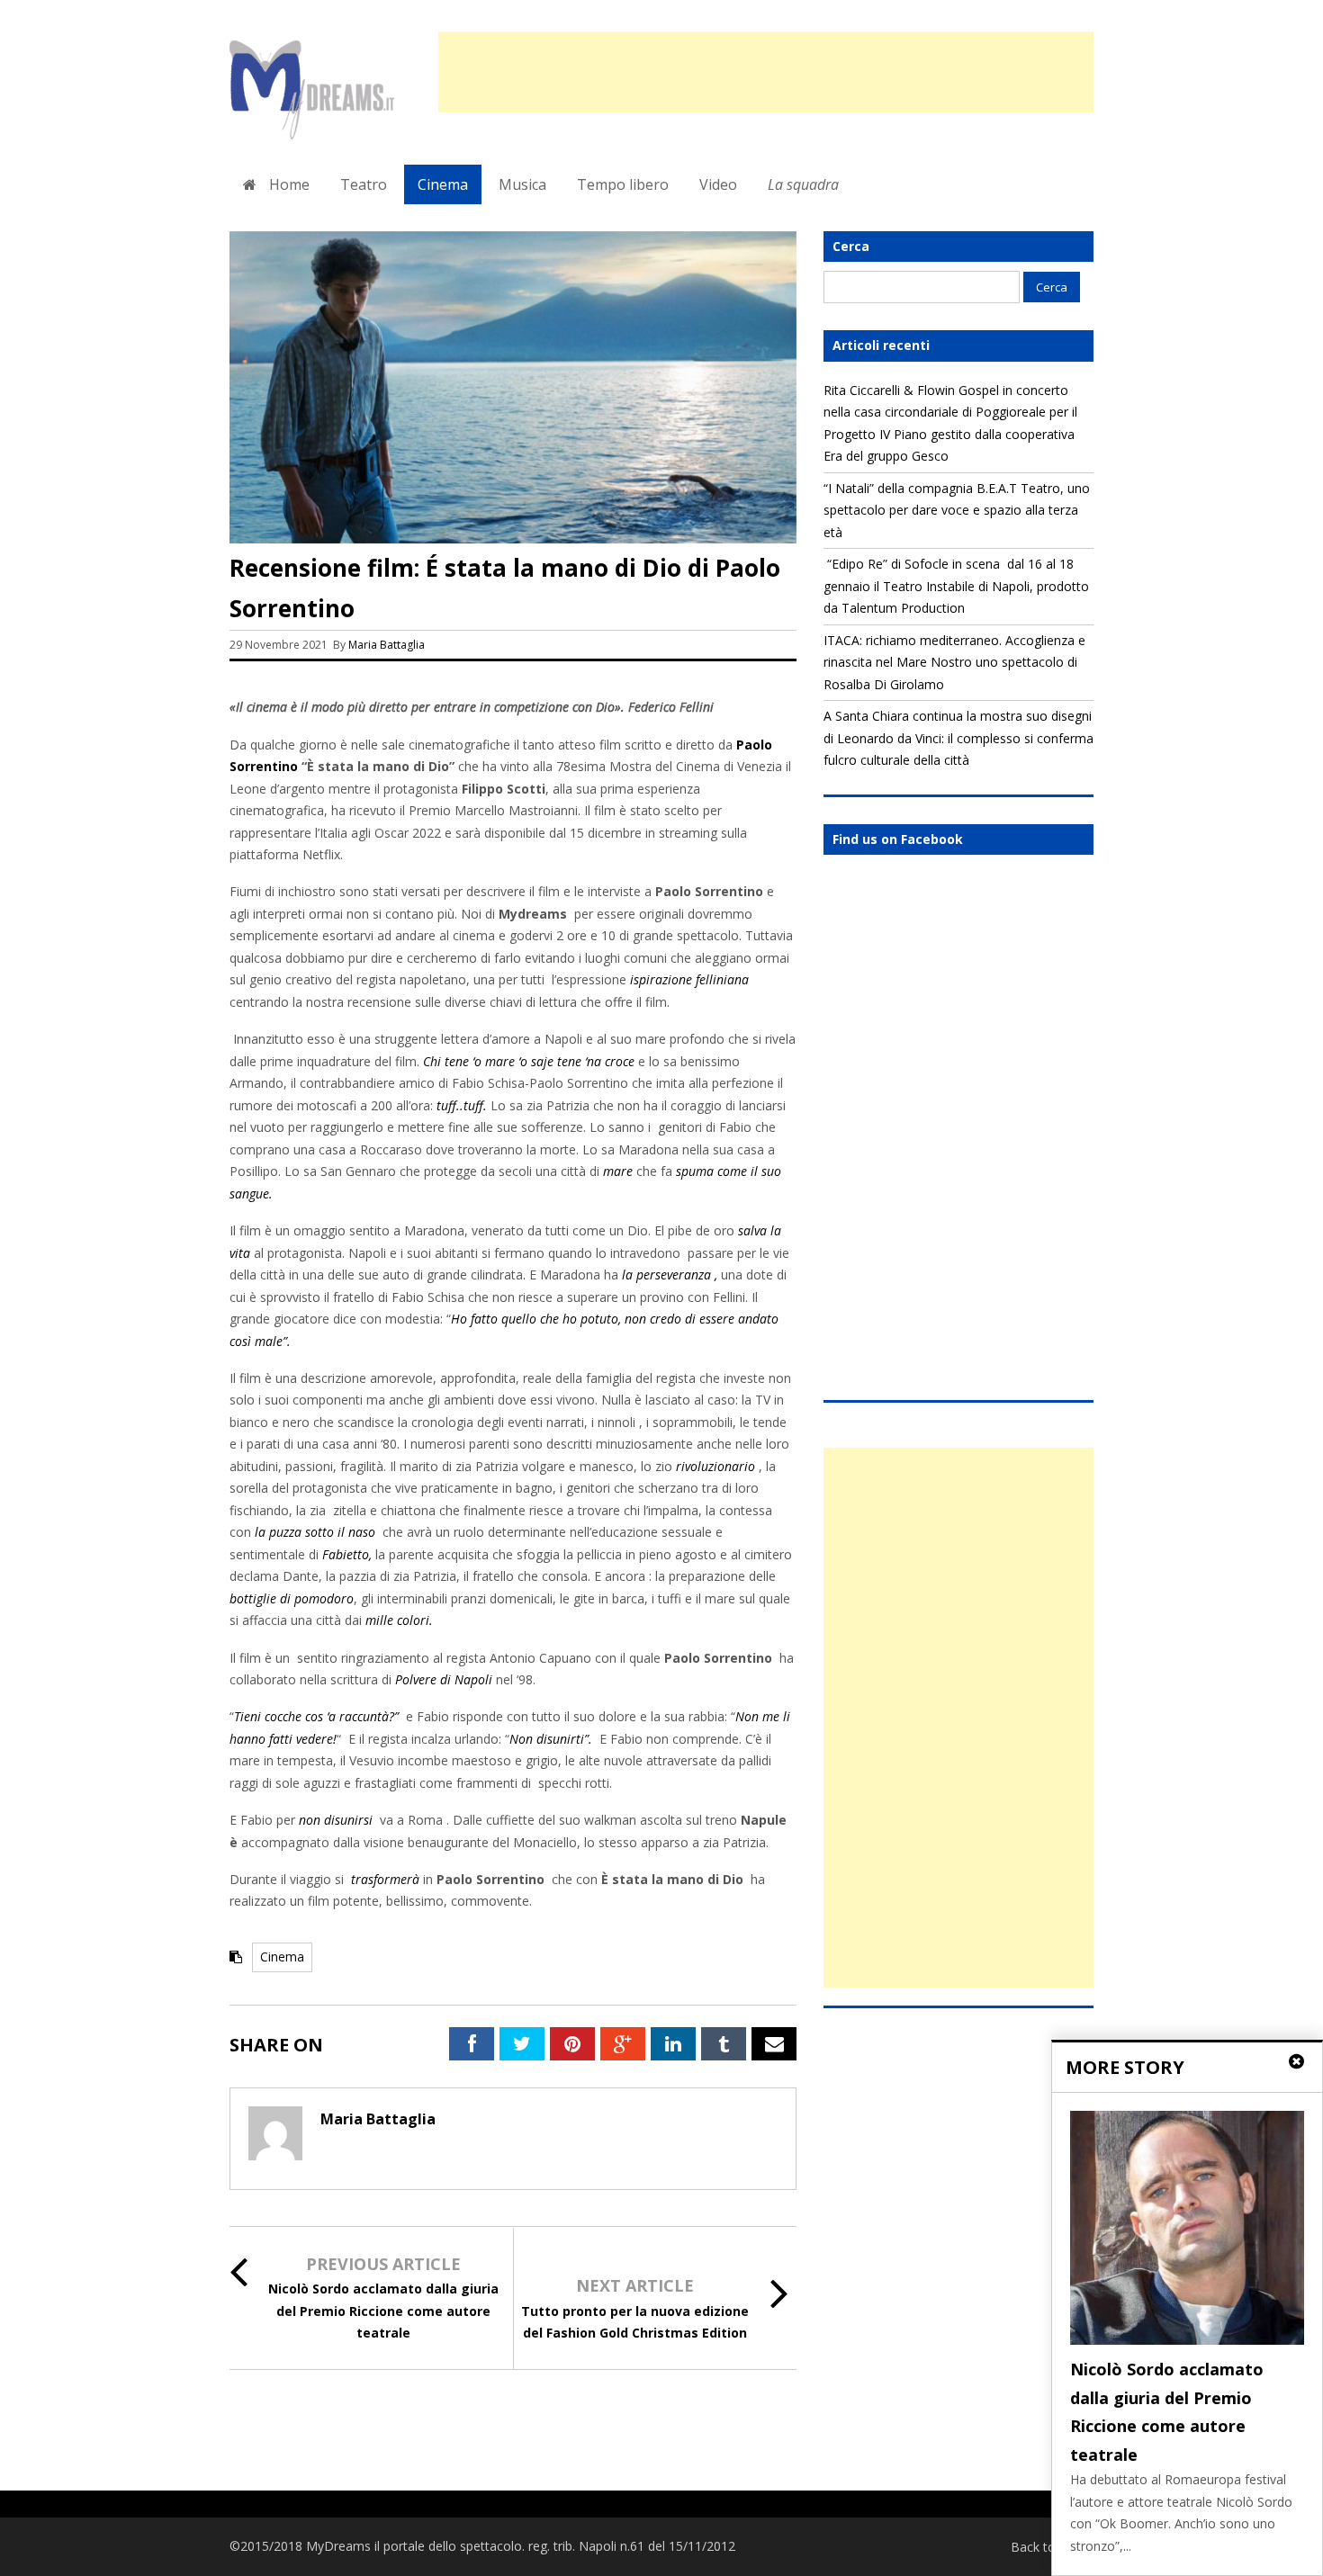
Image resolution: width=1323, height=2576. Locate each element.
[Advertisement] (766, 72)
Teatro (364, 184)
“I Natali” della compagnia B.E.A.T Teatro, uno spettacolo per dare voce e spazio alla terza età (957, 510)
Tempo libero (623, 184)
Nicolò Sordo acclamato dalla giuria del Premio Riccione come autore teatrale (383, 2311)
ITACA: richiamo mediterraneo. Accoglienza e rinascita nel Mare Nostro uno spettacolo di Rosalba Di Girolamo (954, 662)
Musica (522, 184)
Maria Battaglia (387, 645)
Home (288, 184)
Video (718, 184)
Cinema (443, 184)
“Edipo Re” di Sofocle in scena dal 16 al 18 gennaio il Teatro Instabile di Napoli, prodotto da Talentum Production (956, 586)
